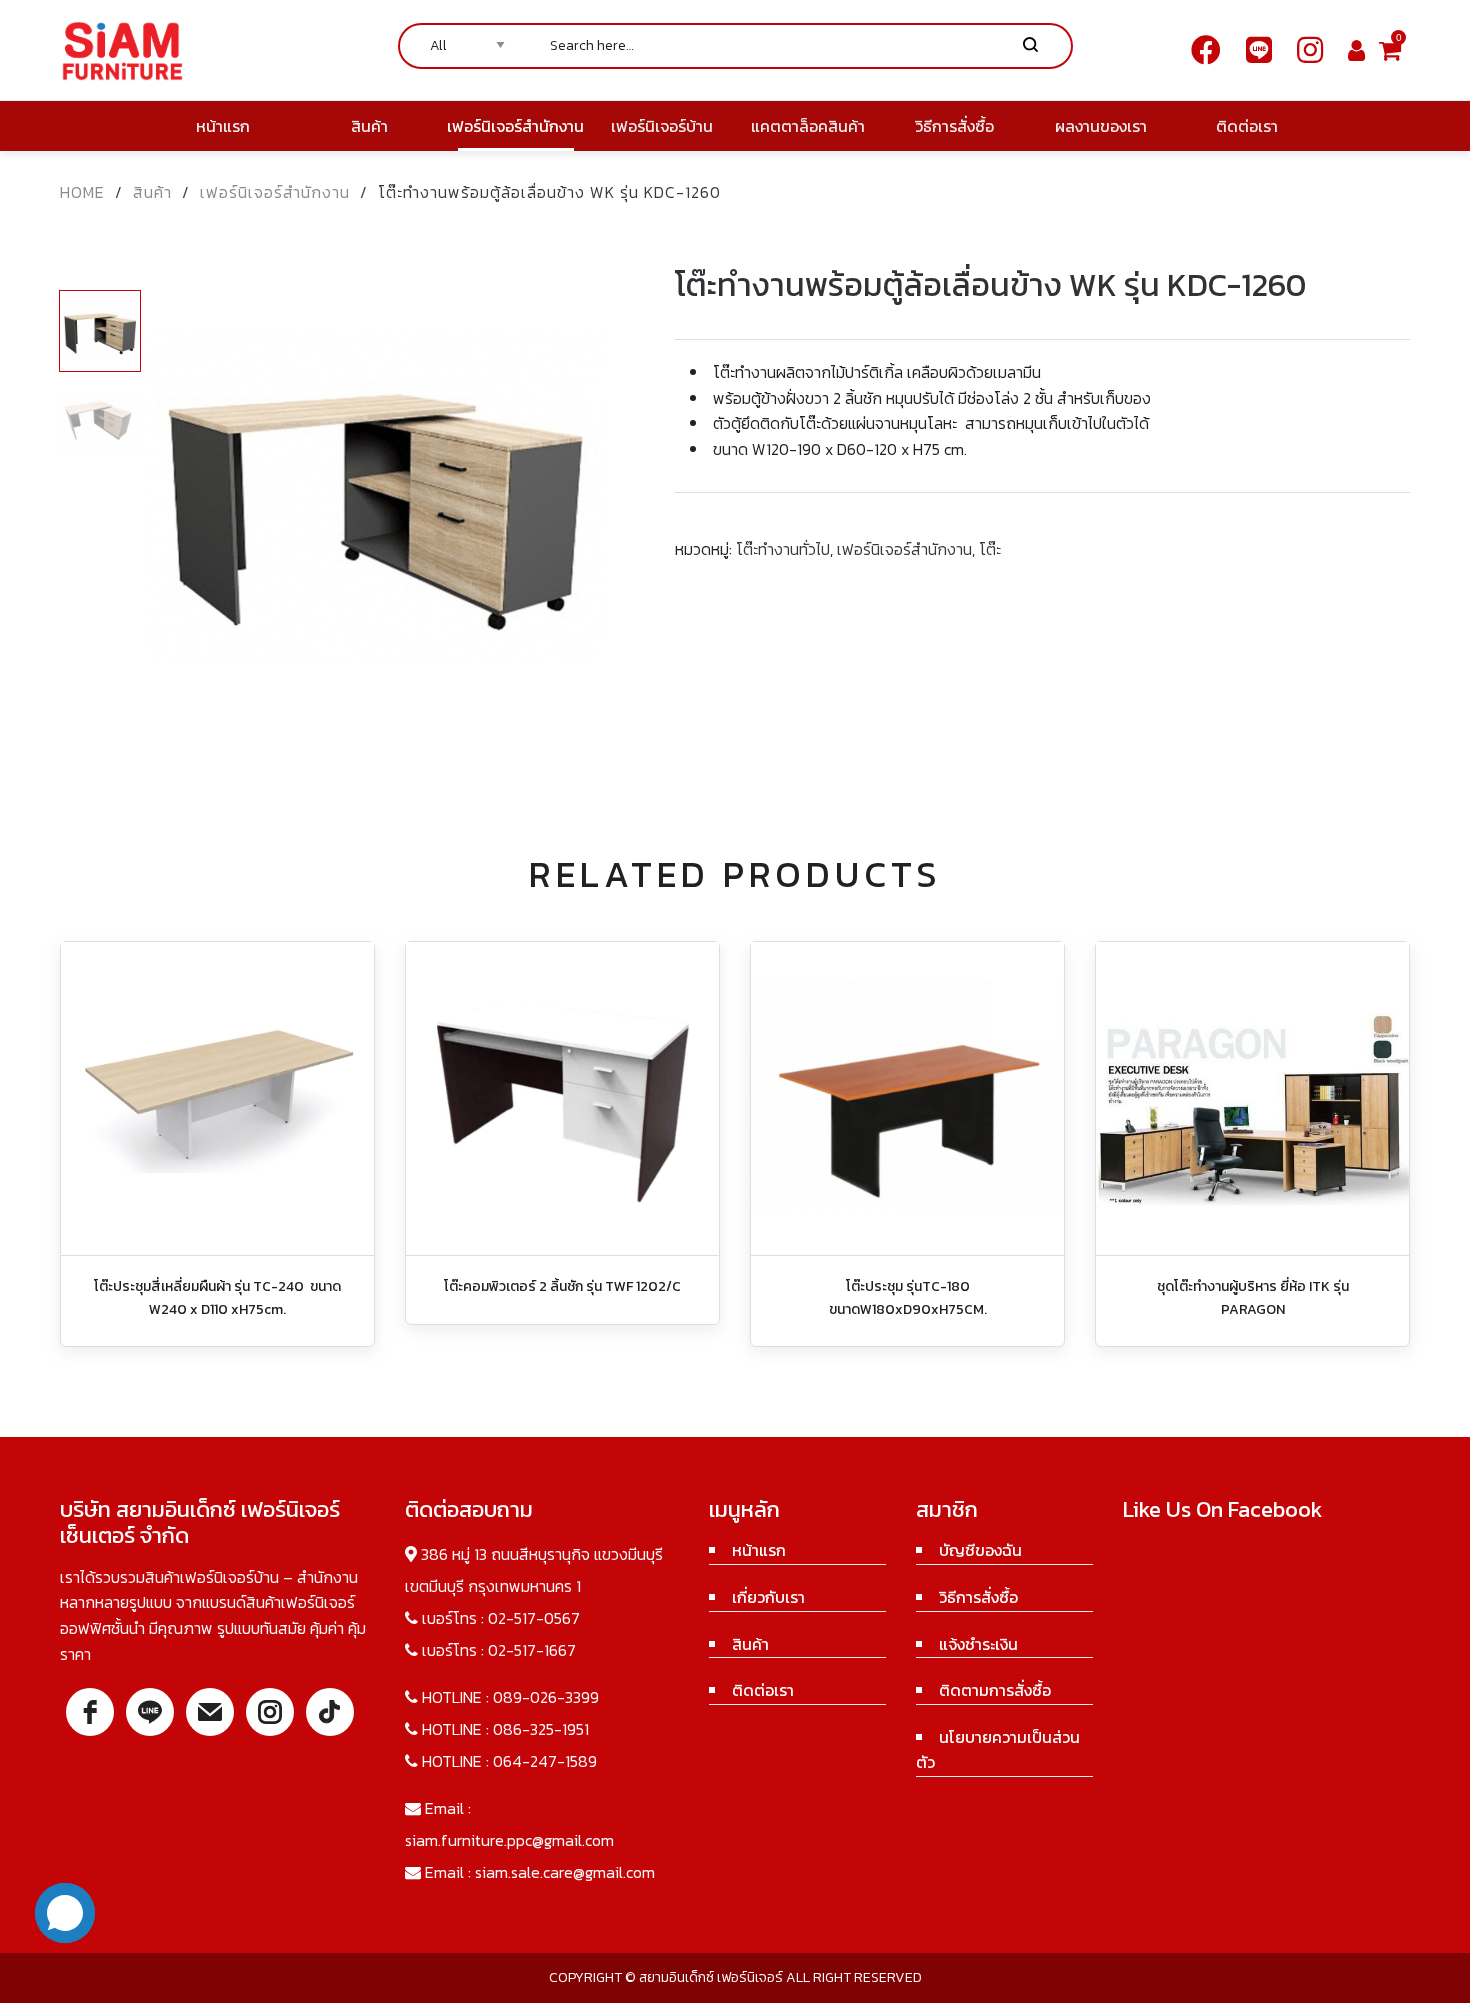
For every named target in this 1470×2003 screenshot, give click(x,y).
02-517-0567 (534, 1618)
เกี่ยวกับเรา (768, 1597)
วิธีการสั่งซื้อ (978, 1597)
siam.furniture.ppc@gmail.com (509, 1840)
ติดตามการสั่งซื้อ (995, 1690)
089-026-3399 (546, 1697)
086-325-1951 (541, 1729)
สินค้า (152, 192)
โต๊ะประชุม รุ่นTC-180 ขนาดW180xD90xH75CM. (908, 1297)
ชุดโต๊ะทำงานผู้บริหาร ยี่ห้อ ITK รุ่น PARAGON (1253, 1297)
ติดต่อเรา (763, 1690)
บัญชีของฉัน (980, 1550)
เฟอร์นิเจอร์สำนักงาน (275, 192)
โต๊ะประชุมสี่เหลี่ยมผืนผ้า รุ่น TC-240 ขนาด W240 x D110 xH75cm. (217, 1297)
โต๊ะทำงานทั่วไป (783, 549)
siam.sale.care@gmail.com (565, 1872)
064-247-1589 (545, 1761)
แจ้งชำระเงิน (978, 1644)
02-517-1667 (532, 1650)
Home (82, 192)
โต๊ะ (990, 549)
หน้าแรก (759, 1550)
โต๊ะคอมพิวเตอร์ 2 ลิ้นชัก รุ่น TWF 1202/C (562, 1286)
